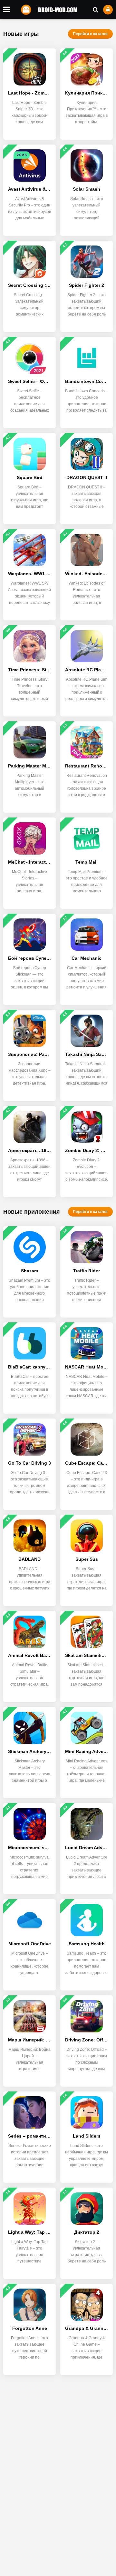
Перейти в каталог (90, 34)
